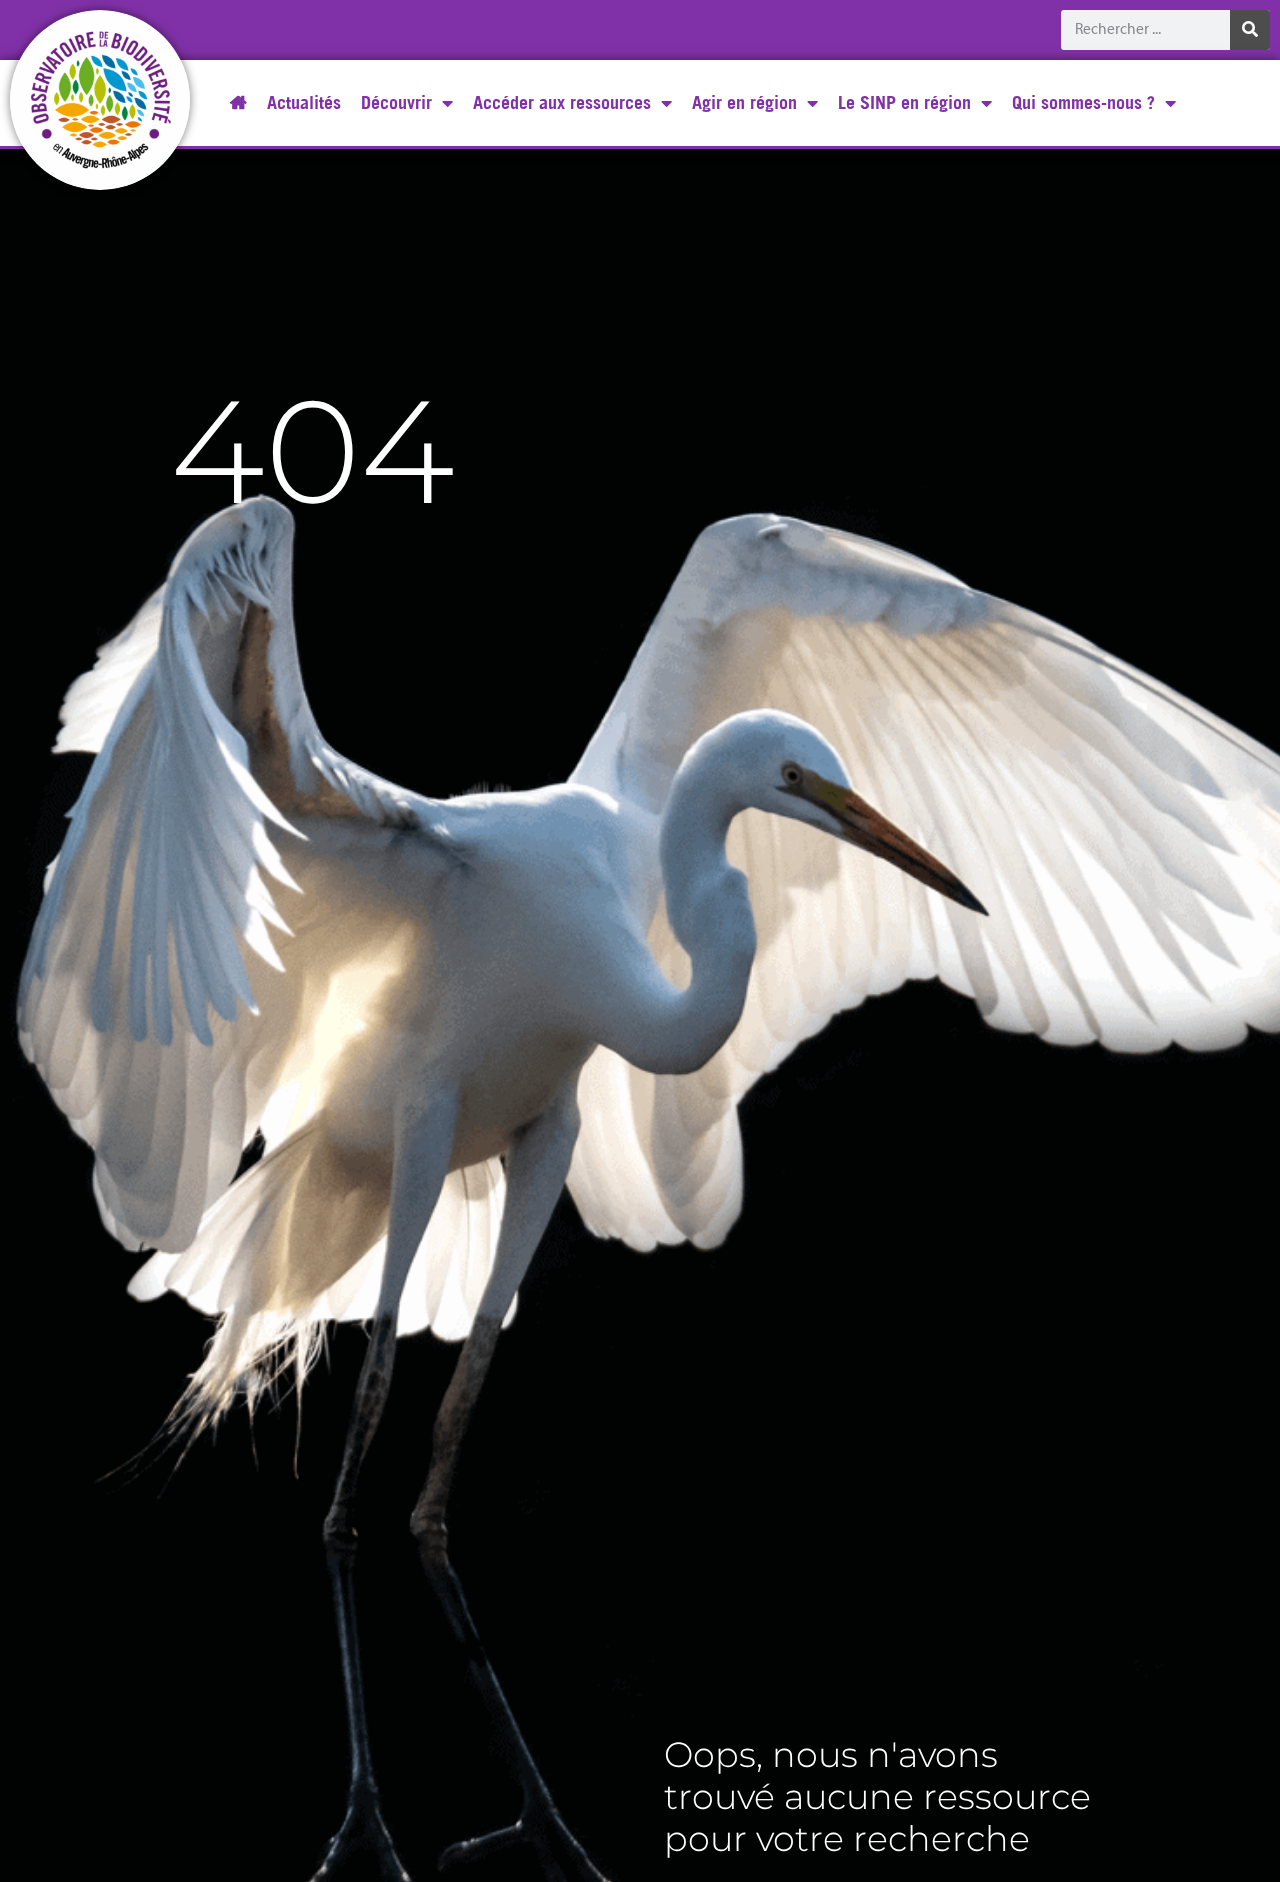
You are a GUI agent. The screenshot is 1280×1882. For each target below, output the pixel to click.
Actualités (304, 102)
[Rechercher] (1250, 30)
